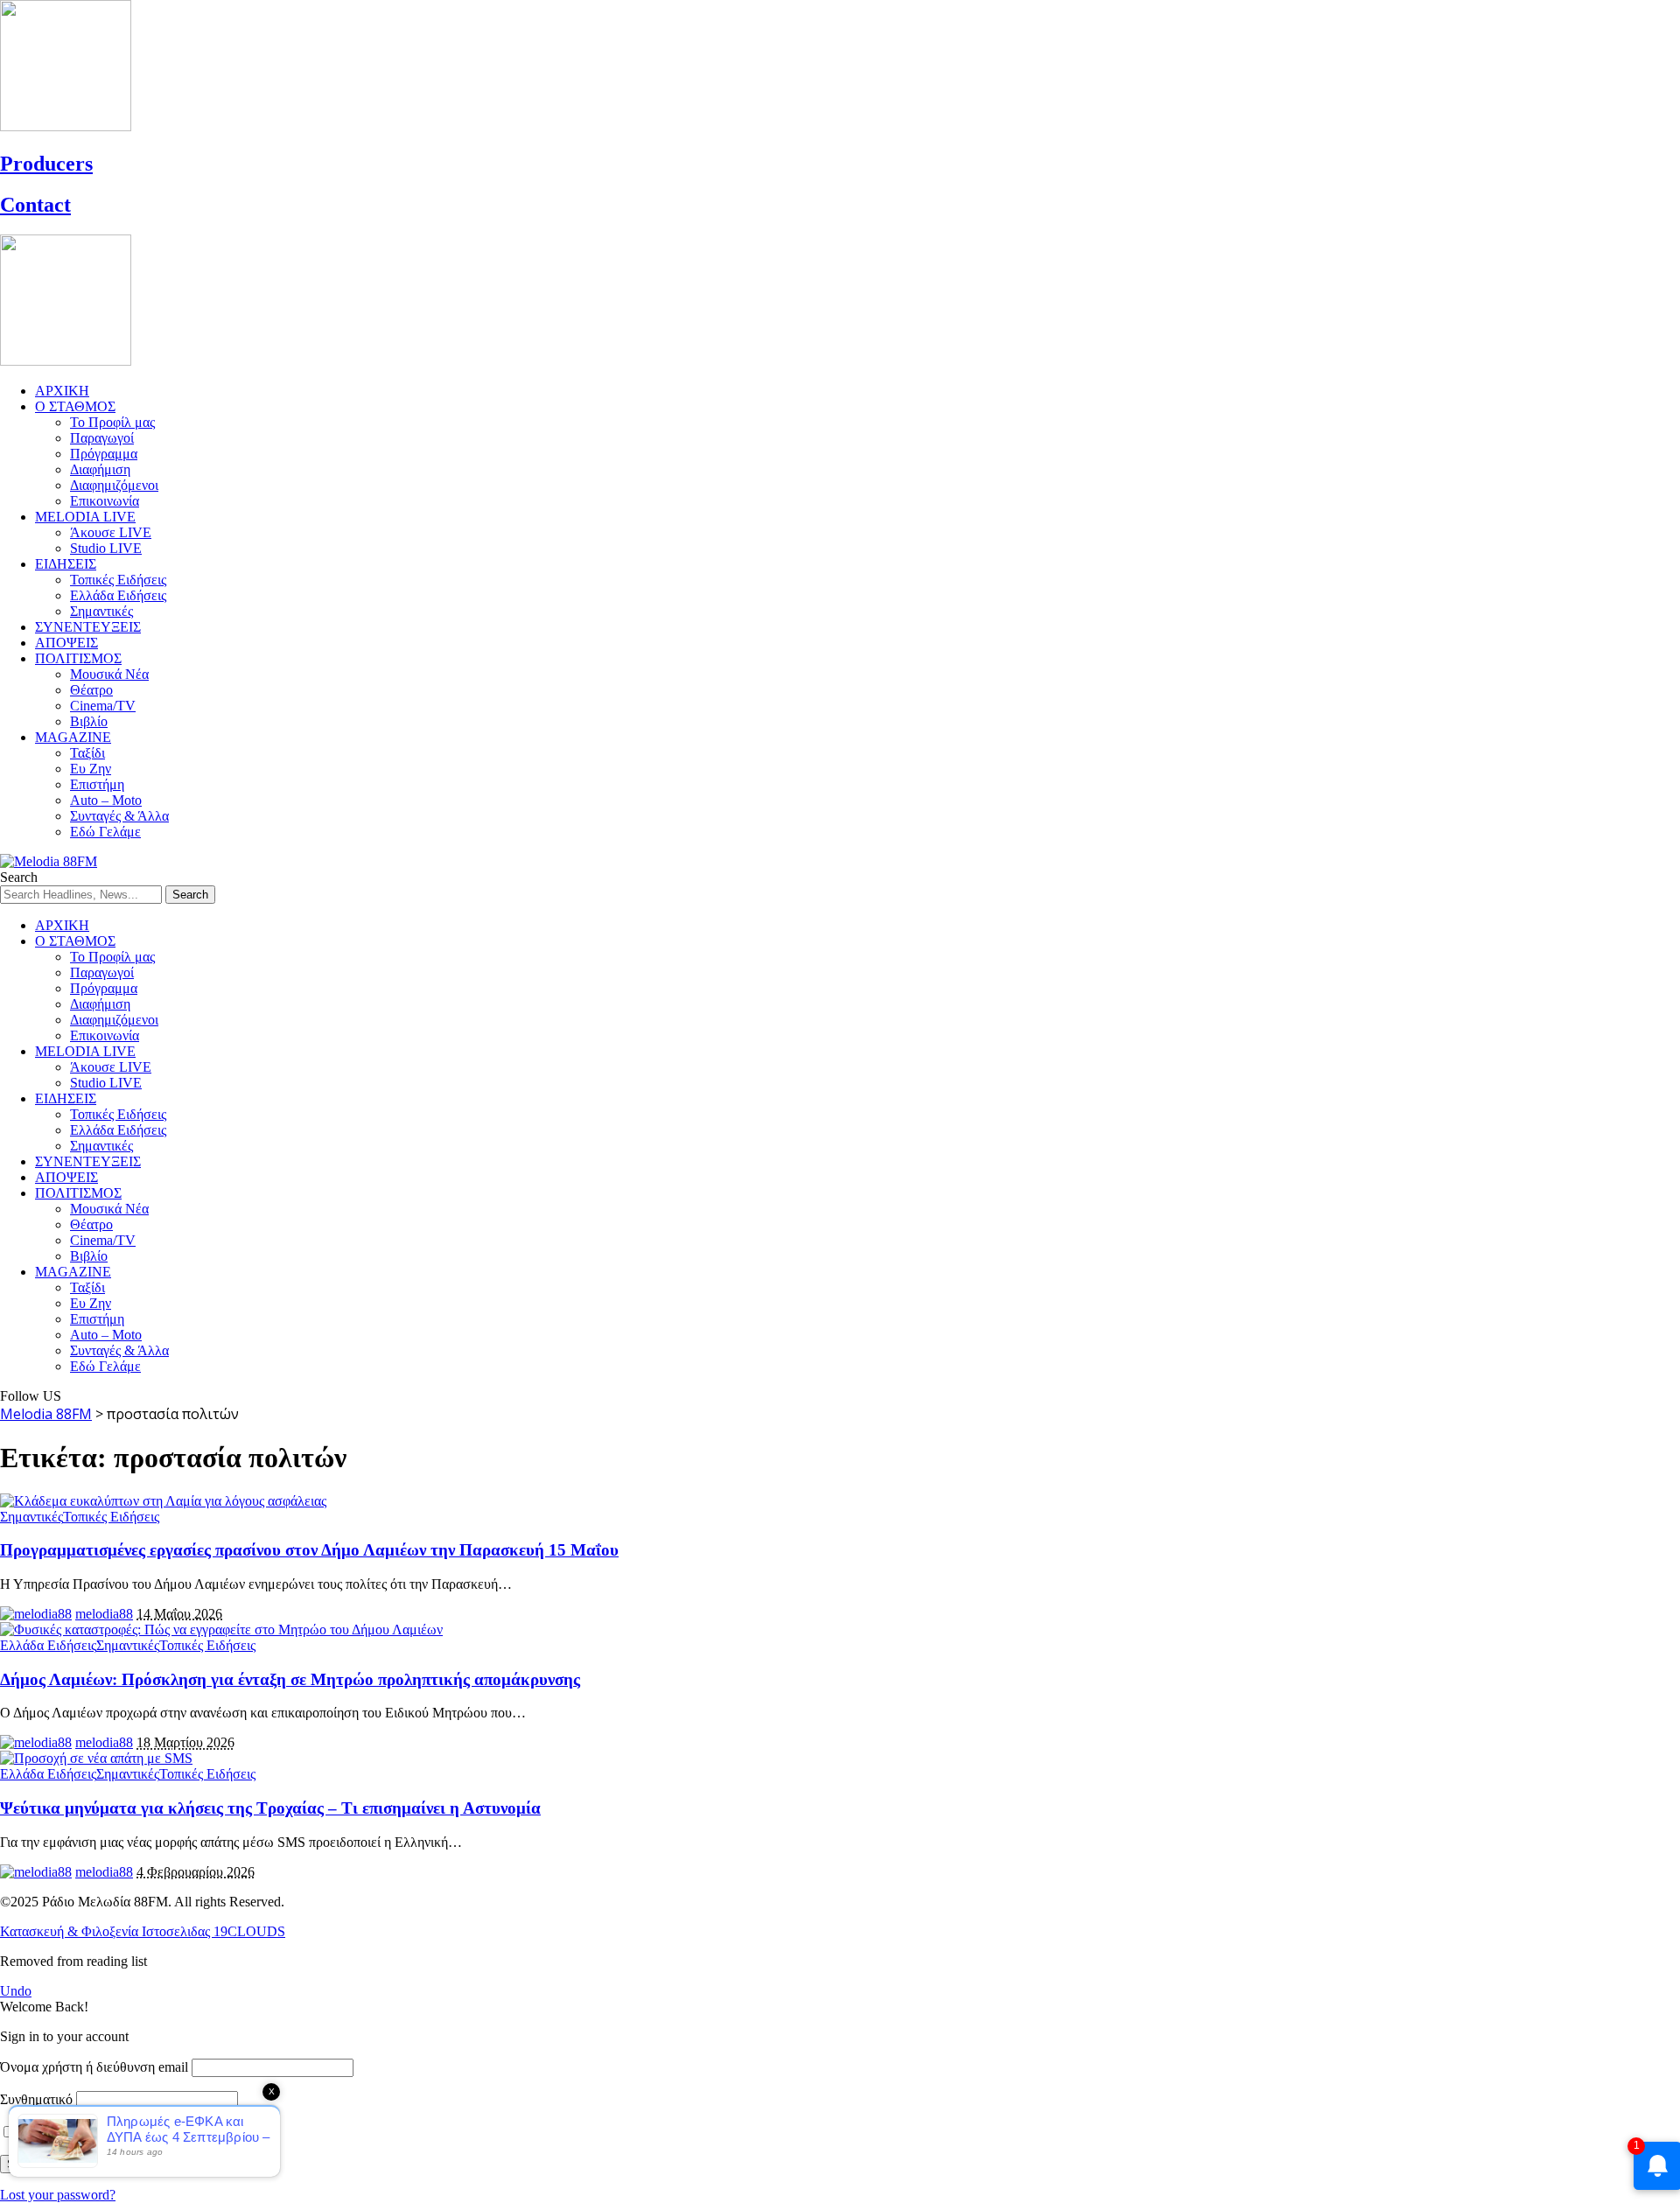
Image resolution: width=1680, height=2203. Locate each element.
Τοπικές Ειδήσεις (111, 1517)
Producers (46, 164)
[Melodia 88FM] (49, 861)
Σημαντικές (31, 1517)
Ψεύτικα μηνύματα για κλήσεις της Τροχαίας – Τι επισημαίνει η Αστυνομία (270, 1808)
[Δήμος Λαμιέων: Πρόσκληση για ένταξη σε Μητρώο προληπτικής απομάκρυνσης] (221, 1630)
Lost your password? (58, 2195)
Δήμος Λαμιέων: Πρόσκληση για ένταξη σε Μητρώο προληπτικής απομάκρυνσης (290, 1679)
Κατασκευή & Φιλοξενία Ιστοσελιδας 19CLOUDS (143, 1931)
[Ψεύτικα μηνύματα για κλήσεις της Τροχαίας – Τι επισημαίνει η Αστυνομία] (96, 1758)
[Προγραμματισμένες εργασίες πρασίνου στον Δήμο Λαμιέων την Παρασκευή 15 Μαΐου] (163, 1501)
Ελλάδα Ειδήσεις (48, 1645)
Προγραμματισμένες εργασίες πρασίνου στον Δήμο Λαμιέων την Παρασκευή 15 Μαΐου (309, 1550)
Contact (35, 205)
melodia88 (104, 1614)
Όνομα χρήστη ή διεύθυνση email (94, 2067)
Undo (16, 1991)
